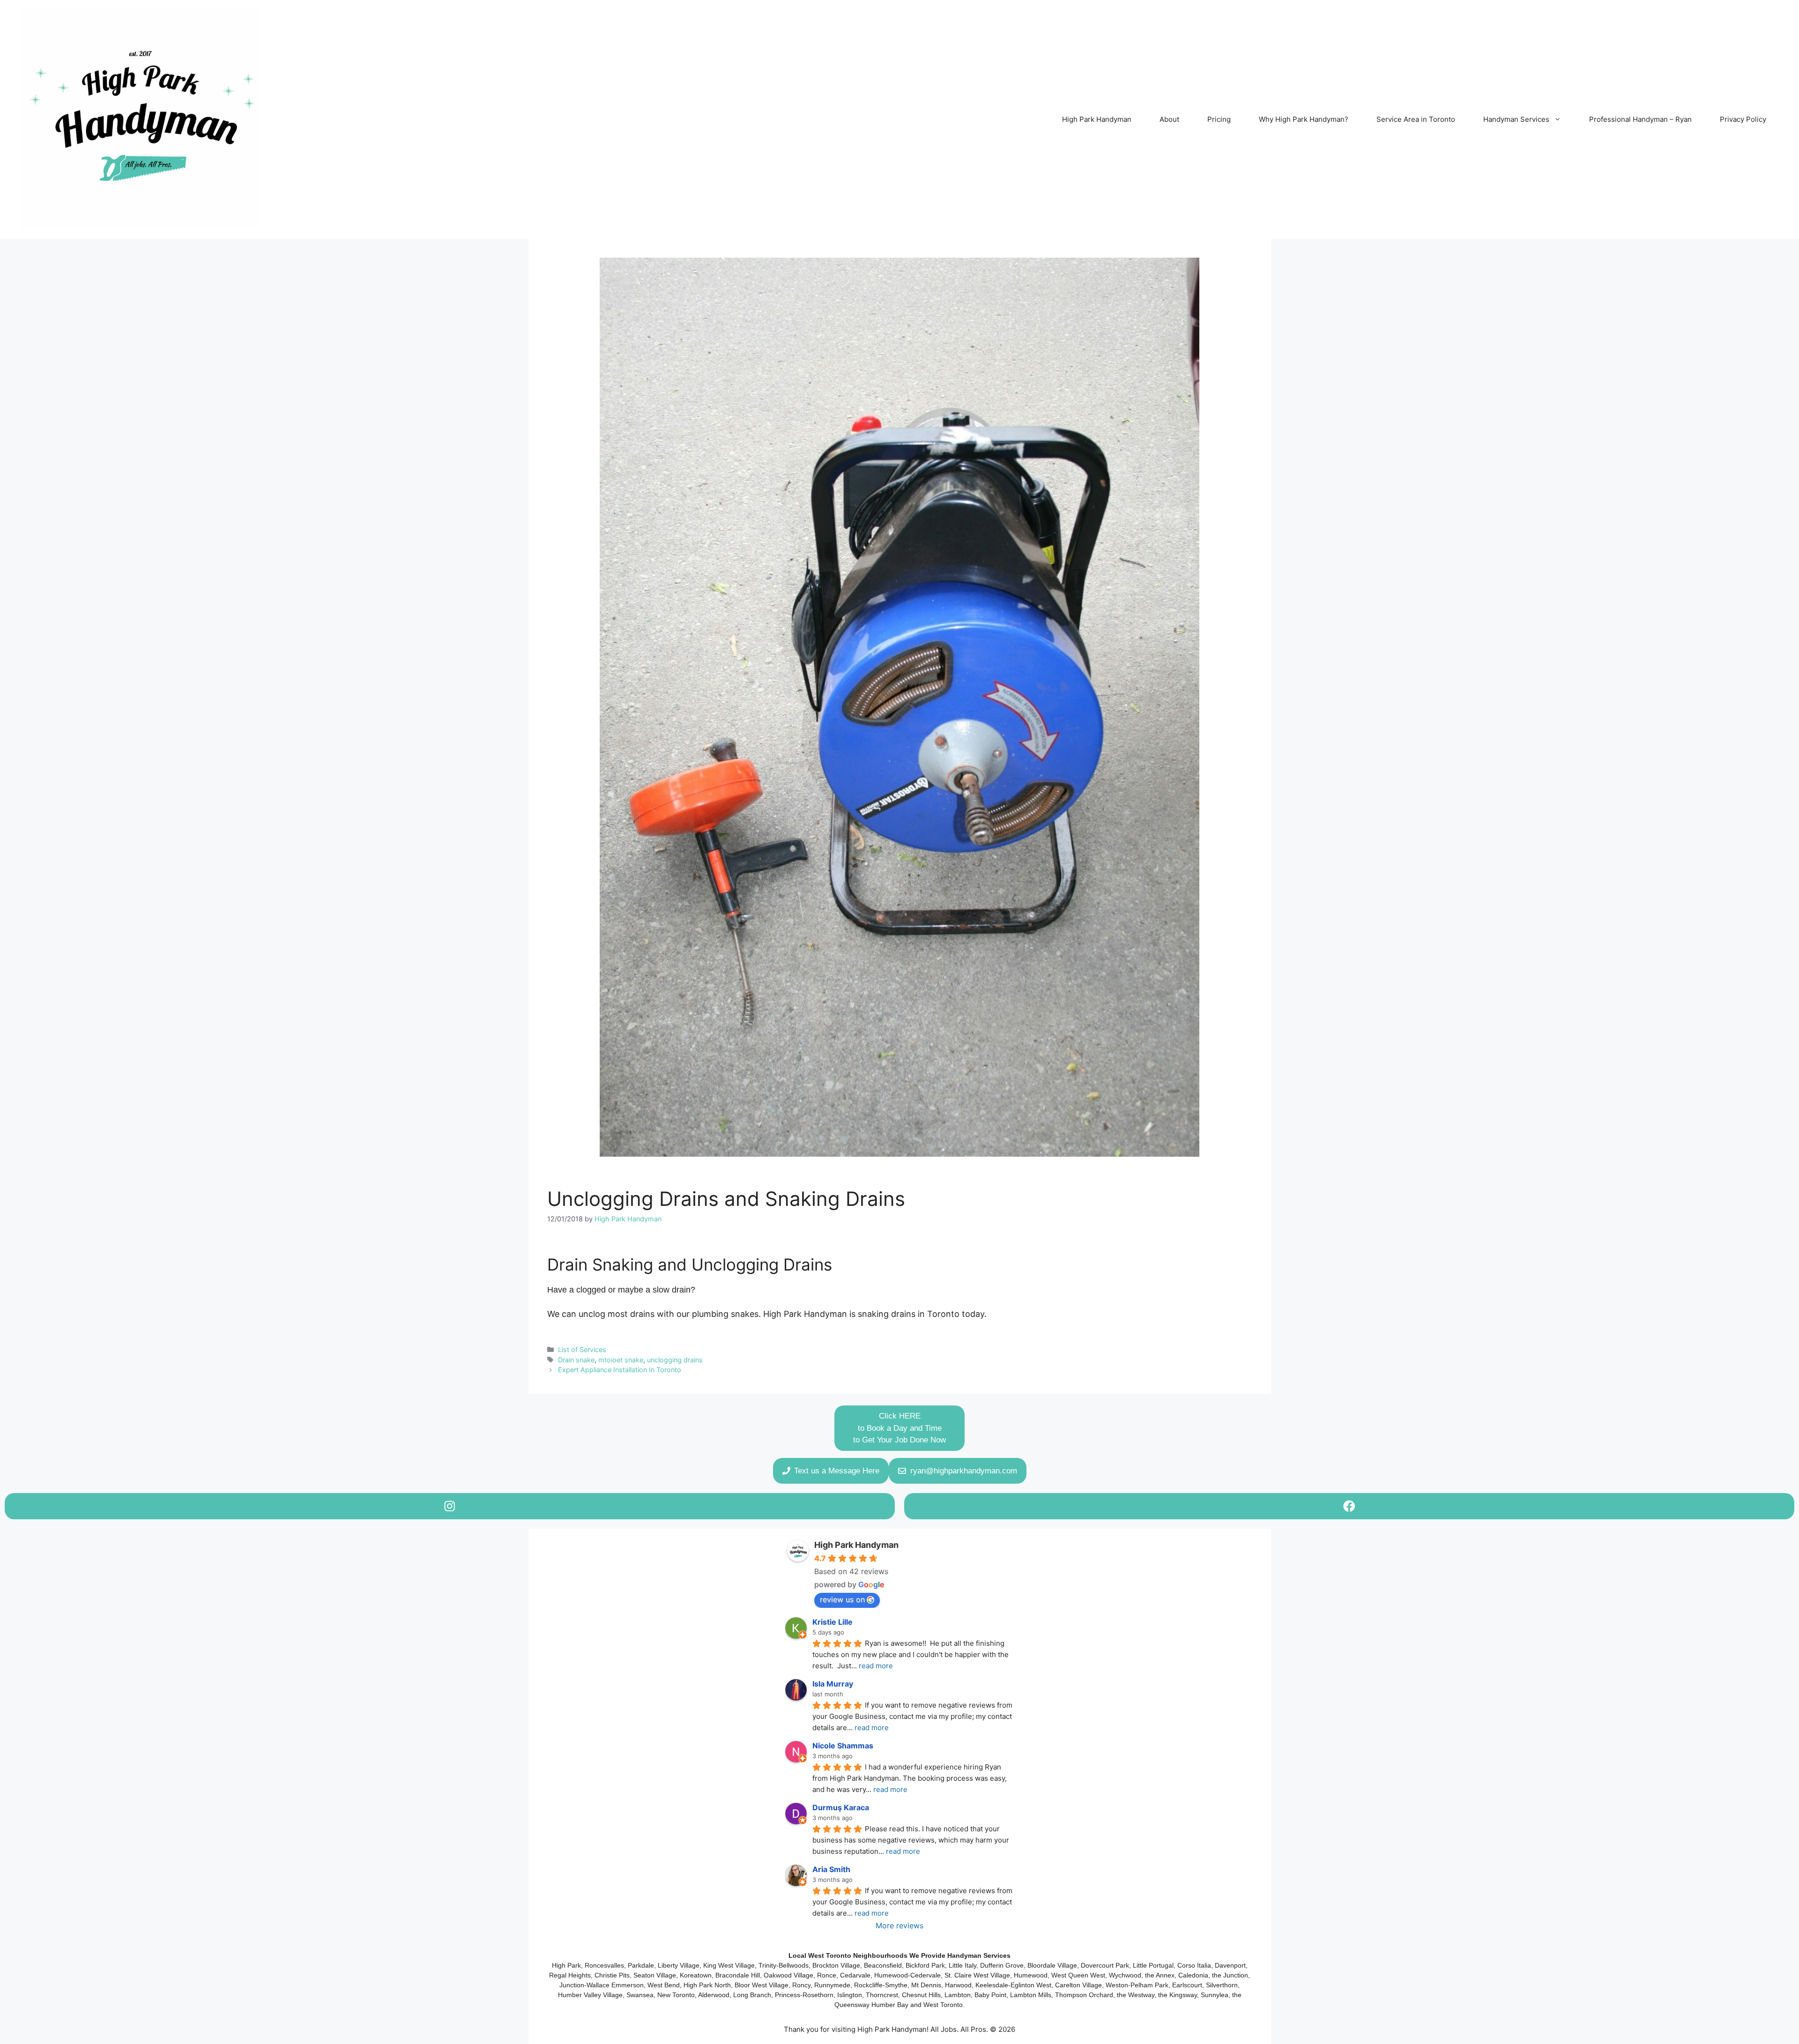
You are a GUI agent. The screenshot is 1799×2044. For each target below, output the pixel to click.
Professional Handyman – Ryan (1640, 119)
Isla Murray (833, 1684)
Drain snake (576, 1360)
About (1169, 119)
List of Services (582, 1349)
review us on (842, 1599)
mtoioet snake (621, 1360)
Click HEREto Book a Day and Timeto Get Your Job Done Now (899, 1428)
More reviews (899, 1925)
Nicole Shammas (843, 1746)
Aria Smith (831, 1869)
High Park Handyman (1097, 119)
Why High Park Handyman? (1304, 119)
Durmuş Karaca (841, 1807)
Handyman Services (1516, 119)
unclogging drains (675, 1360)
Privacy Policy (1743, 119)
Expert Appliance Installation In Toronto (620, 1370)
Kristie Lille (833, 1622)
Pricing (1219, 119)
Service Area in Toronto (1416, 119)
